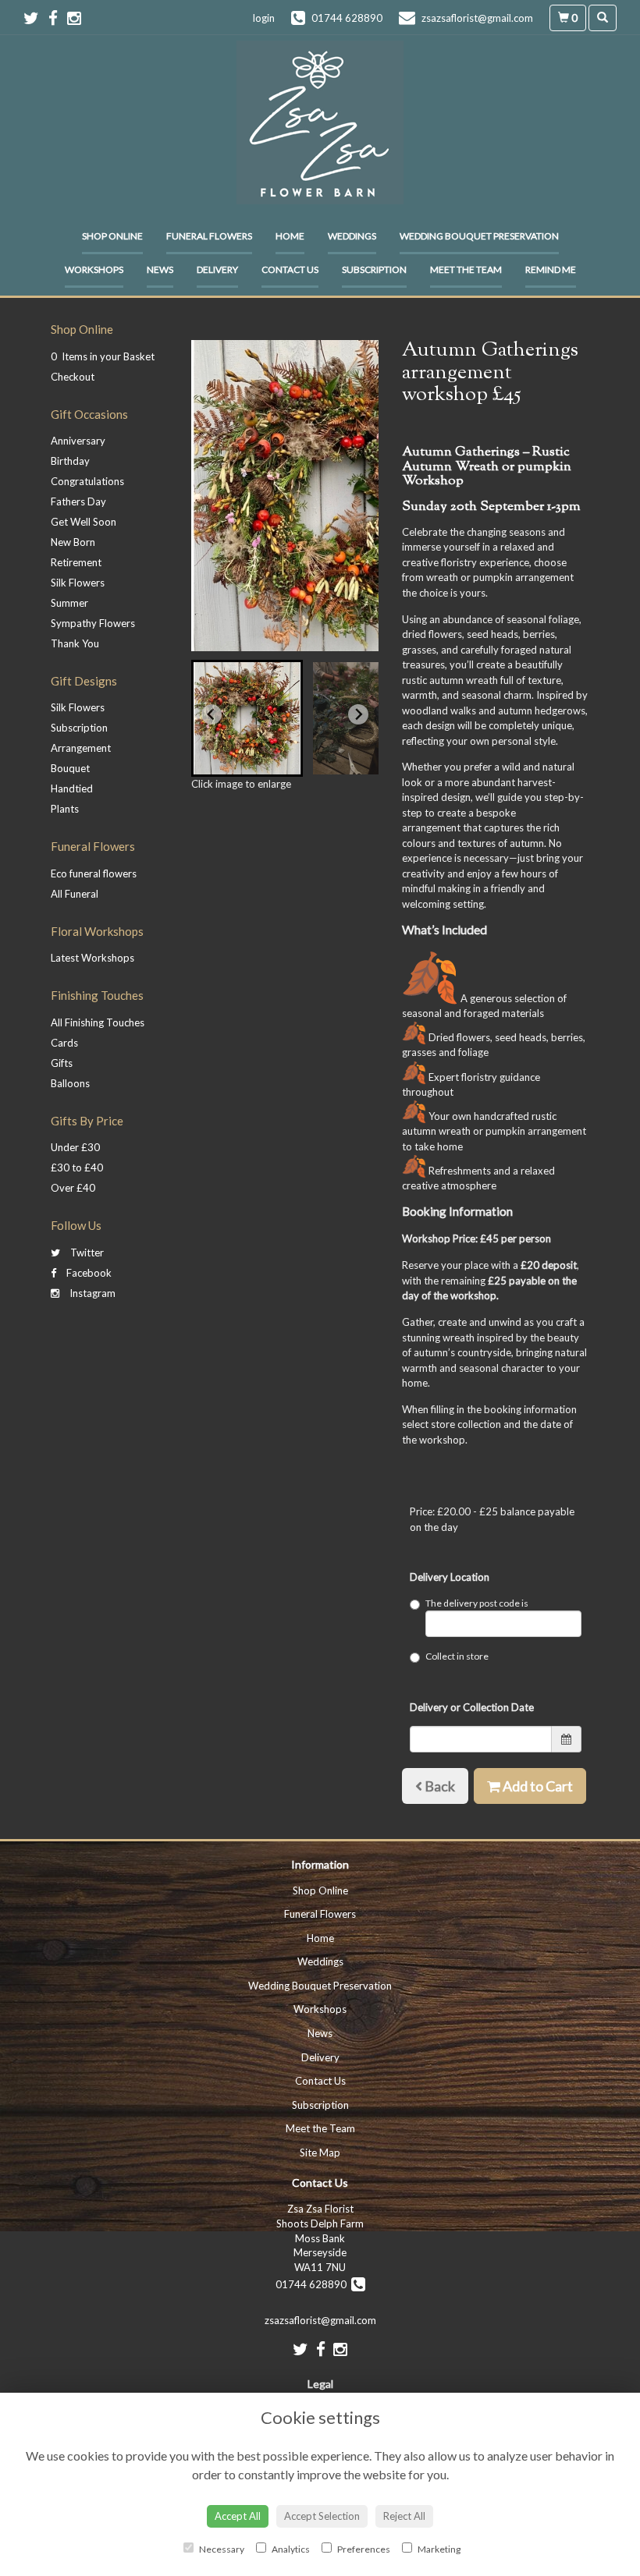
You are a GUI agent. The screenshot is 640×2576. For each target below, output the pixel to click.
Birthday (70, 461)
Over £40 (73, 1188)
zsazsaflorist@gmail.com (320, 2320)
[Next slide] (358, 714)
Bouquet (70, 768)
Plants (65, 809)
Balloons (70, 1083)
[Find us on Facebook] (58, 18)
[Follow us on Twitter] (36, 18)
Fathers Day (78, 501)
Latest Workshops (92, 958)
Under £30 (75, 1147)
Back (439, 1786)
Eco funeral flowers (94, 873)
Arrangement (81, 748)
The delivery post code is (477, 1603)
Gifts (62, 1063)
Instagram (91, 1293)
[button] (247, 718)
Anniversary (78, 441)
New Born (73, 542)
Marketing (438, 2549)
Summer (69, 603)
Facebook (88, 1273)
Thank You (75, 643)
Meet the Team (466, 269)
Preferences (363, 2549)
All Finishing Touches (98, 1022)
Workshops (94, 269)
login (264, 18)
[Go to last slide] (212, 714)
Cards (64, 1043)
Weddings (352, 236)
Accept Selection (322, 2516)
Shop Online (112, 236)
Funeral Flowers (209, 236)
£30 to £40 (77, 1168)
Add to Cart (537, 1786)
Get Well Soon (84, 522)
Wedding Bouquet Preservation (479, 236)
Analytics (290, 2549)
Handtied (72, 788)
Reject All (404, 2516)
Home (290, 236)
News (160, 269)
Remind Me (551, 269)
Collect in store (457, 1656)
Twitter (86, 1253)
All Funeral (75, 894)
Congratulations (87, 481)
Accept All (238, 2516)
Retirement (76, 562)
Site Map (320, 2153)
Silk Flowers (78, 583)
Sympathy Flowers (93, 623)
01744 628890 (313, 2284)
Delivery (217, 269)
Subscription (374, 269)
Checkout (73, 377)
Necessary (221, 2549)
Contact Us (290, 269)
